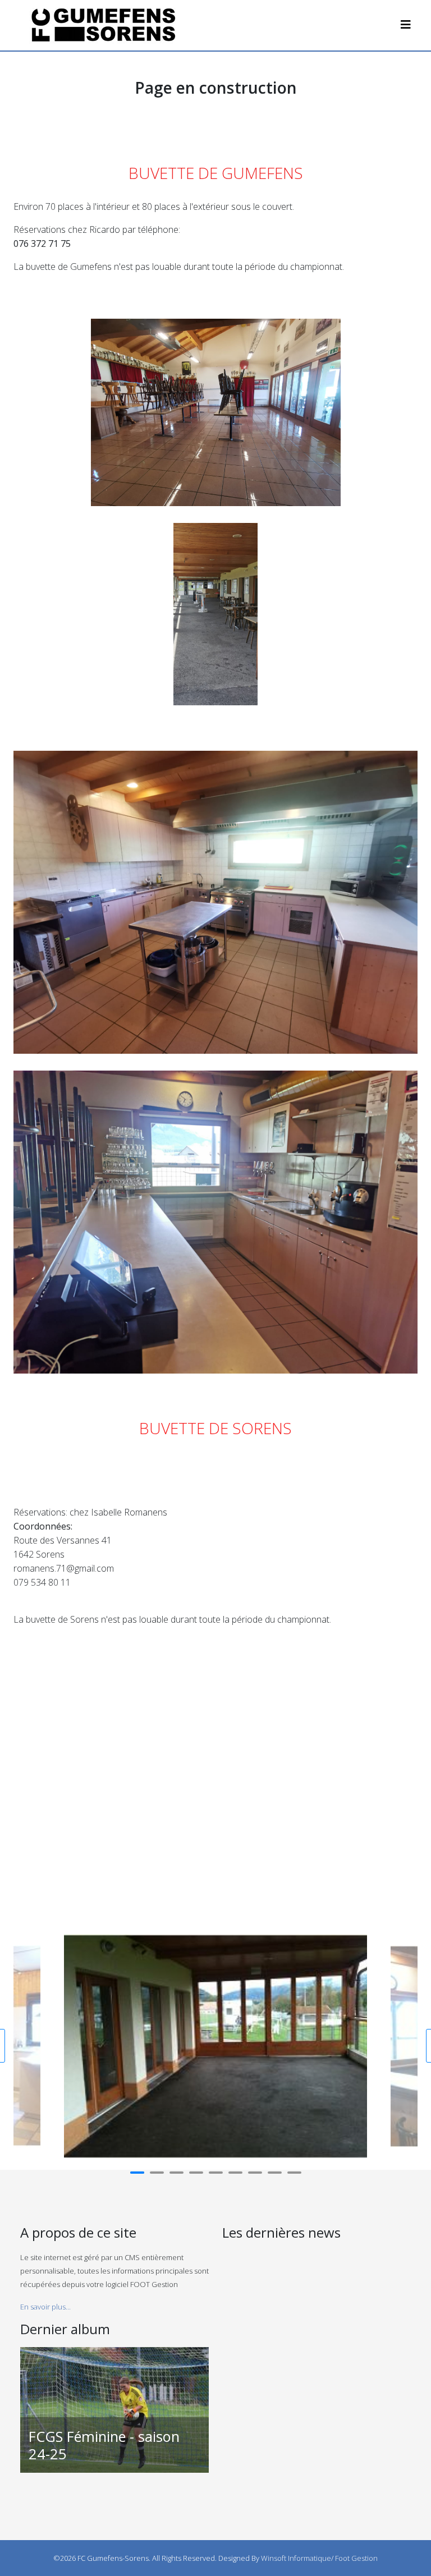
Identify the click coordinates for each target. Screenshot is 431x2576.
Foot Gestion (356, 2558)
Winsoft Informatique (296, 2558)
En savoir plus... (45, 2307)
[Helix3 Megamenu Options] (406, 24)
